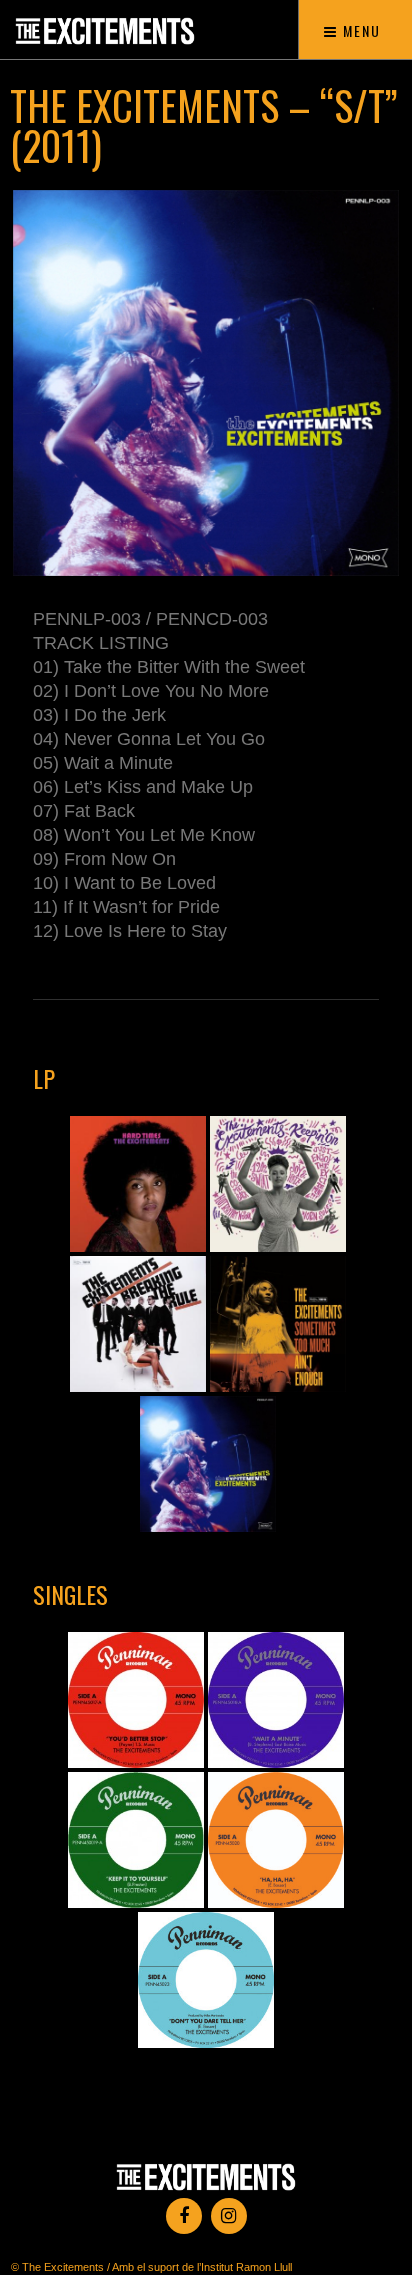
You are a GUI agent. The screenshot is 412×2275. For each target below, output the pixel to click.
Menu (359, 30)
